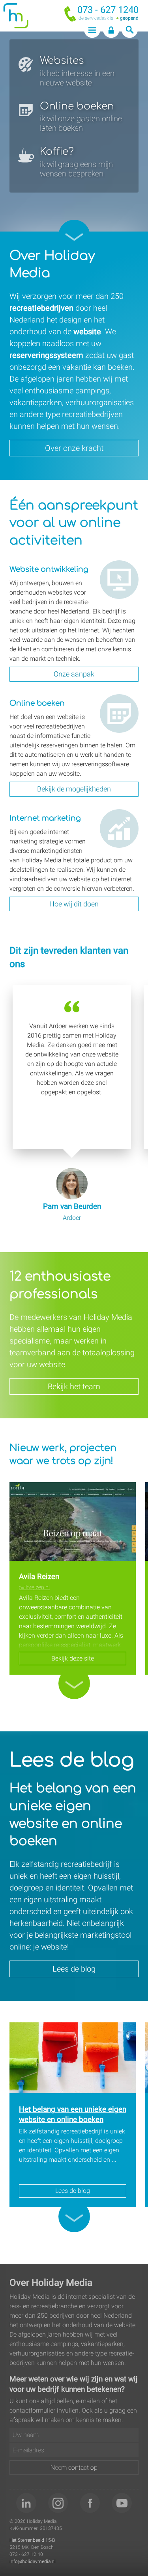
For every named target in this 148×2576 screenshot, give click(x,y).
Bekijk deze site (73, 1658)
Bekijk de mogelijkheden (74, 789)
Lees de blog (74, 1969)
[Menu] (92, 30)
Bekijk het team (74, 1386)
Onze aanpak (74, 674)
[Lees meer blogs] (74, 2216)
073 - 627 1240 (108, 10)
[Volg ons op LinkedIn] (26, 2503)
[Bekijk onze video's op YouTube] (122, 2503)
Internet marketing (114, 818)
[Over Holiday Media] (74, 235)
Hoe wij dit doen (74, 904)
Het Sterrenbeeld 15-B (32, 2540)
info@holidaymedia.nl (33, 2561)
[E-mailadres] (74, 2450)
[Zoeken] (130, 30)
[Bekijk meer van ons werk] (74, 1683)
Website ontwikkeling (117, 570)
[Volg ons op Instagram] (58, 2503)
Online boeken (110, 703)
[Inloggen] (111, 30)
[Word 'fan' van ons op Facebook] (90, 2503)
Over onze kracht (74, 448)
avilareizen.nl (34, 1587)
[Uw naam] (74, 2435)
